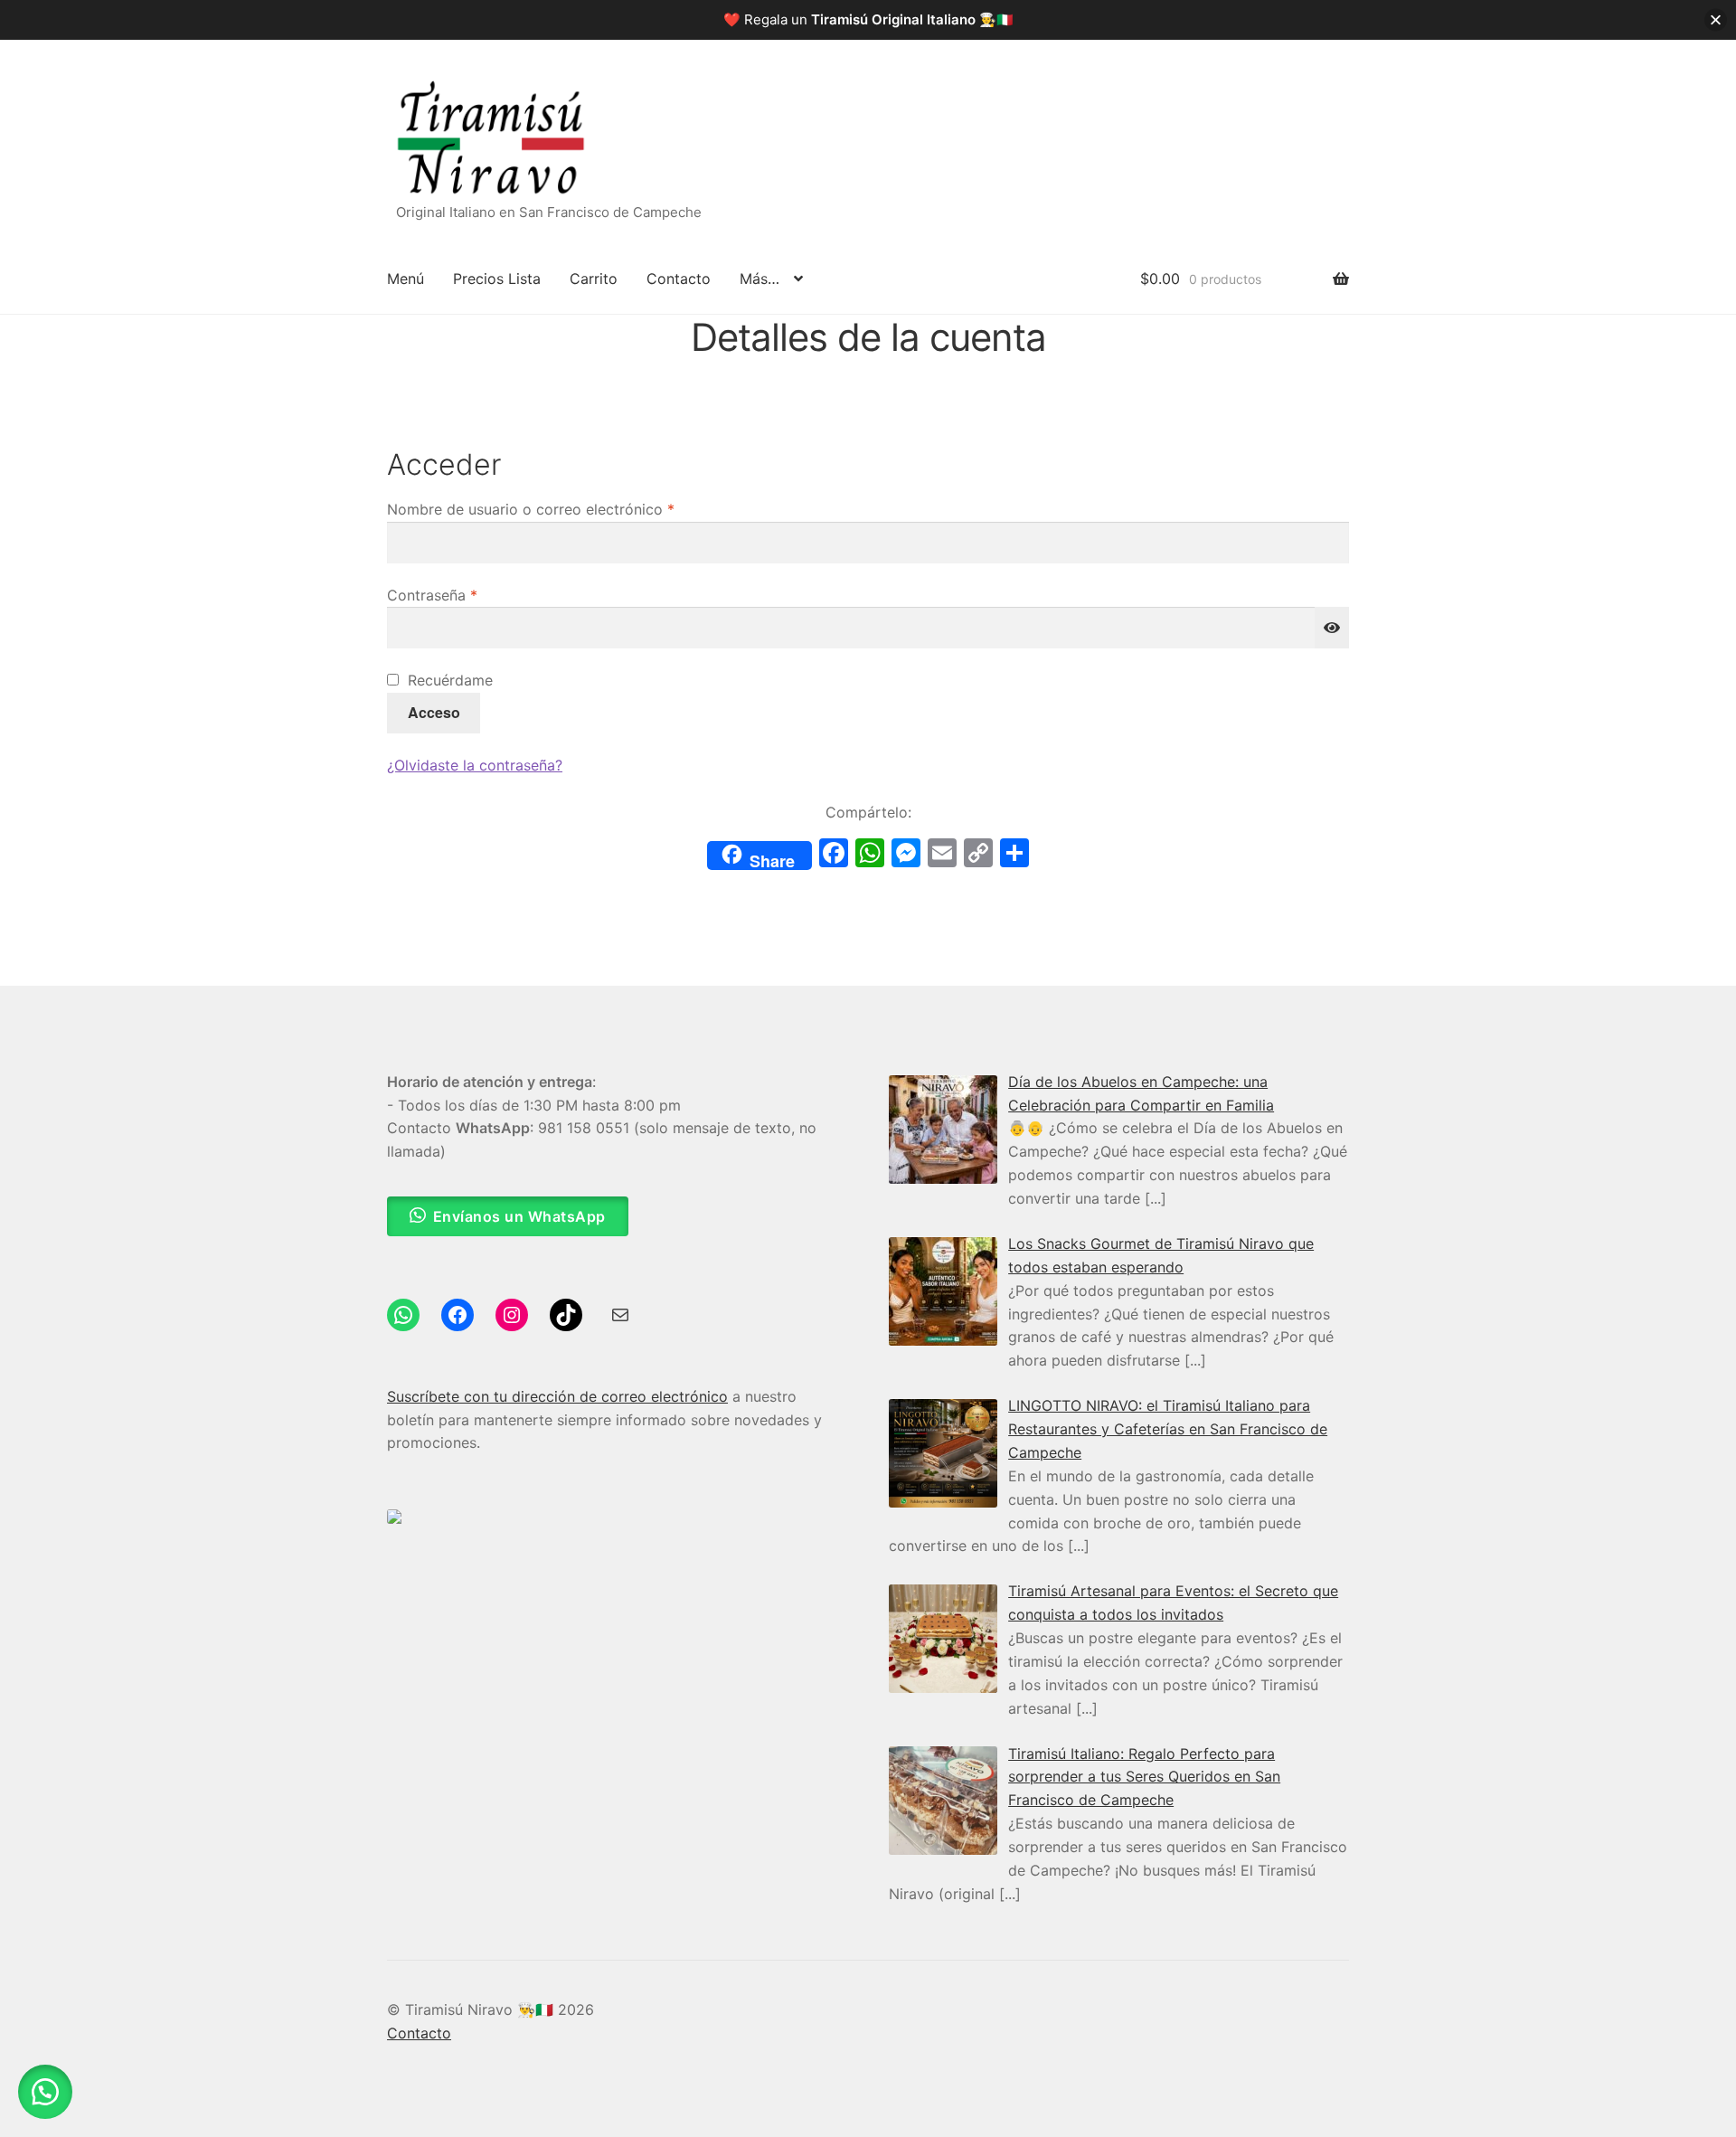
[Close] (1716, 20)
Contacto (679, 279)
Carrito (594, 279)
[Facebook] (834, 855)
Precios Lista (497, 279)
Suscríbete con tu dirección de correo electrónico (557, 1396)
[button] (45, 2092)
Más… (759, 279)
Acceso (434, 712)
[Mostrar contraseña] (1332, 628)
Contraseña (470, 595)
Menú (406, 279)
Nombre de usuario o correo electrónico (569, 509)
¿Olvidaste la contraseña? (475, 765)
